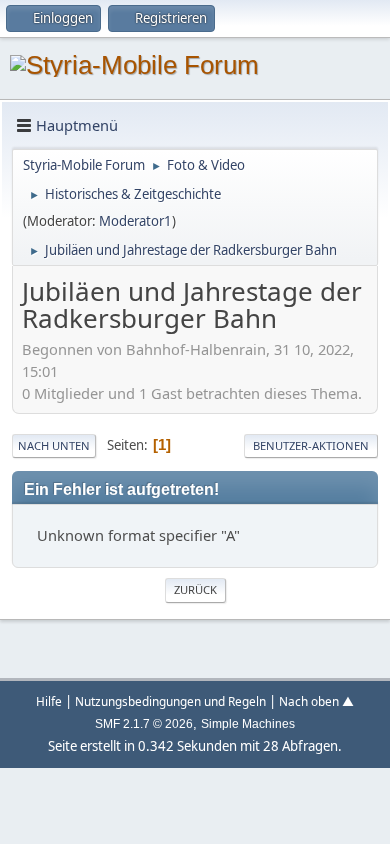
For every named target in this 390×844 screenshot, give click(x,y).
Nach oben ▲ (316, 701)
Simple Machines (248, 724)
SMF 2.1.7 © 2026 (144, 724)
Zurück (195, 589)
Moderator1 (135, 221)
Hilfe (49, 701)
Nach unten (54, 445)
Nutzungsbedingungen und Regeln (170, 701)
